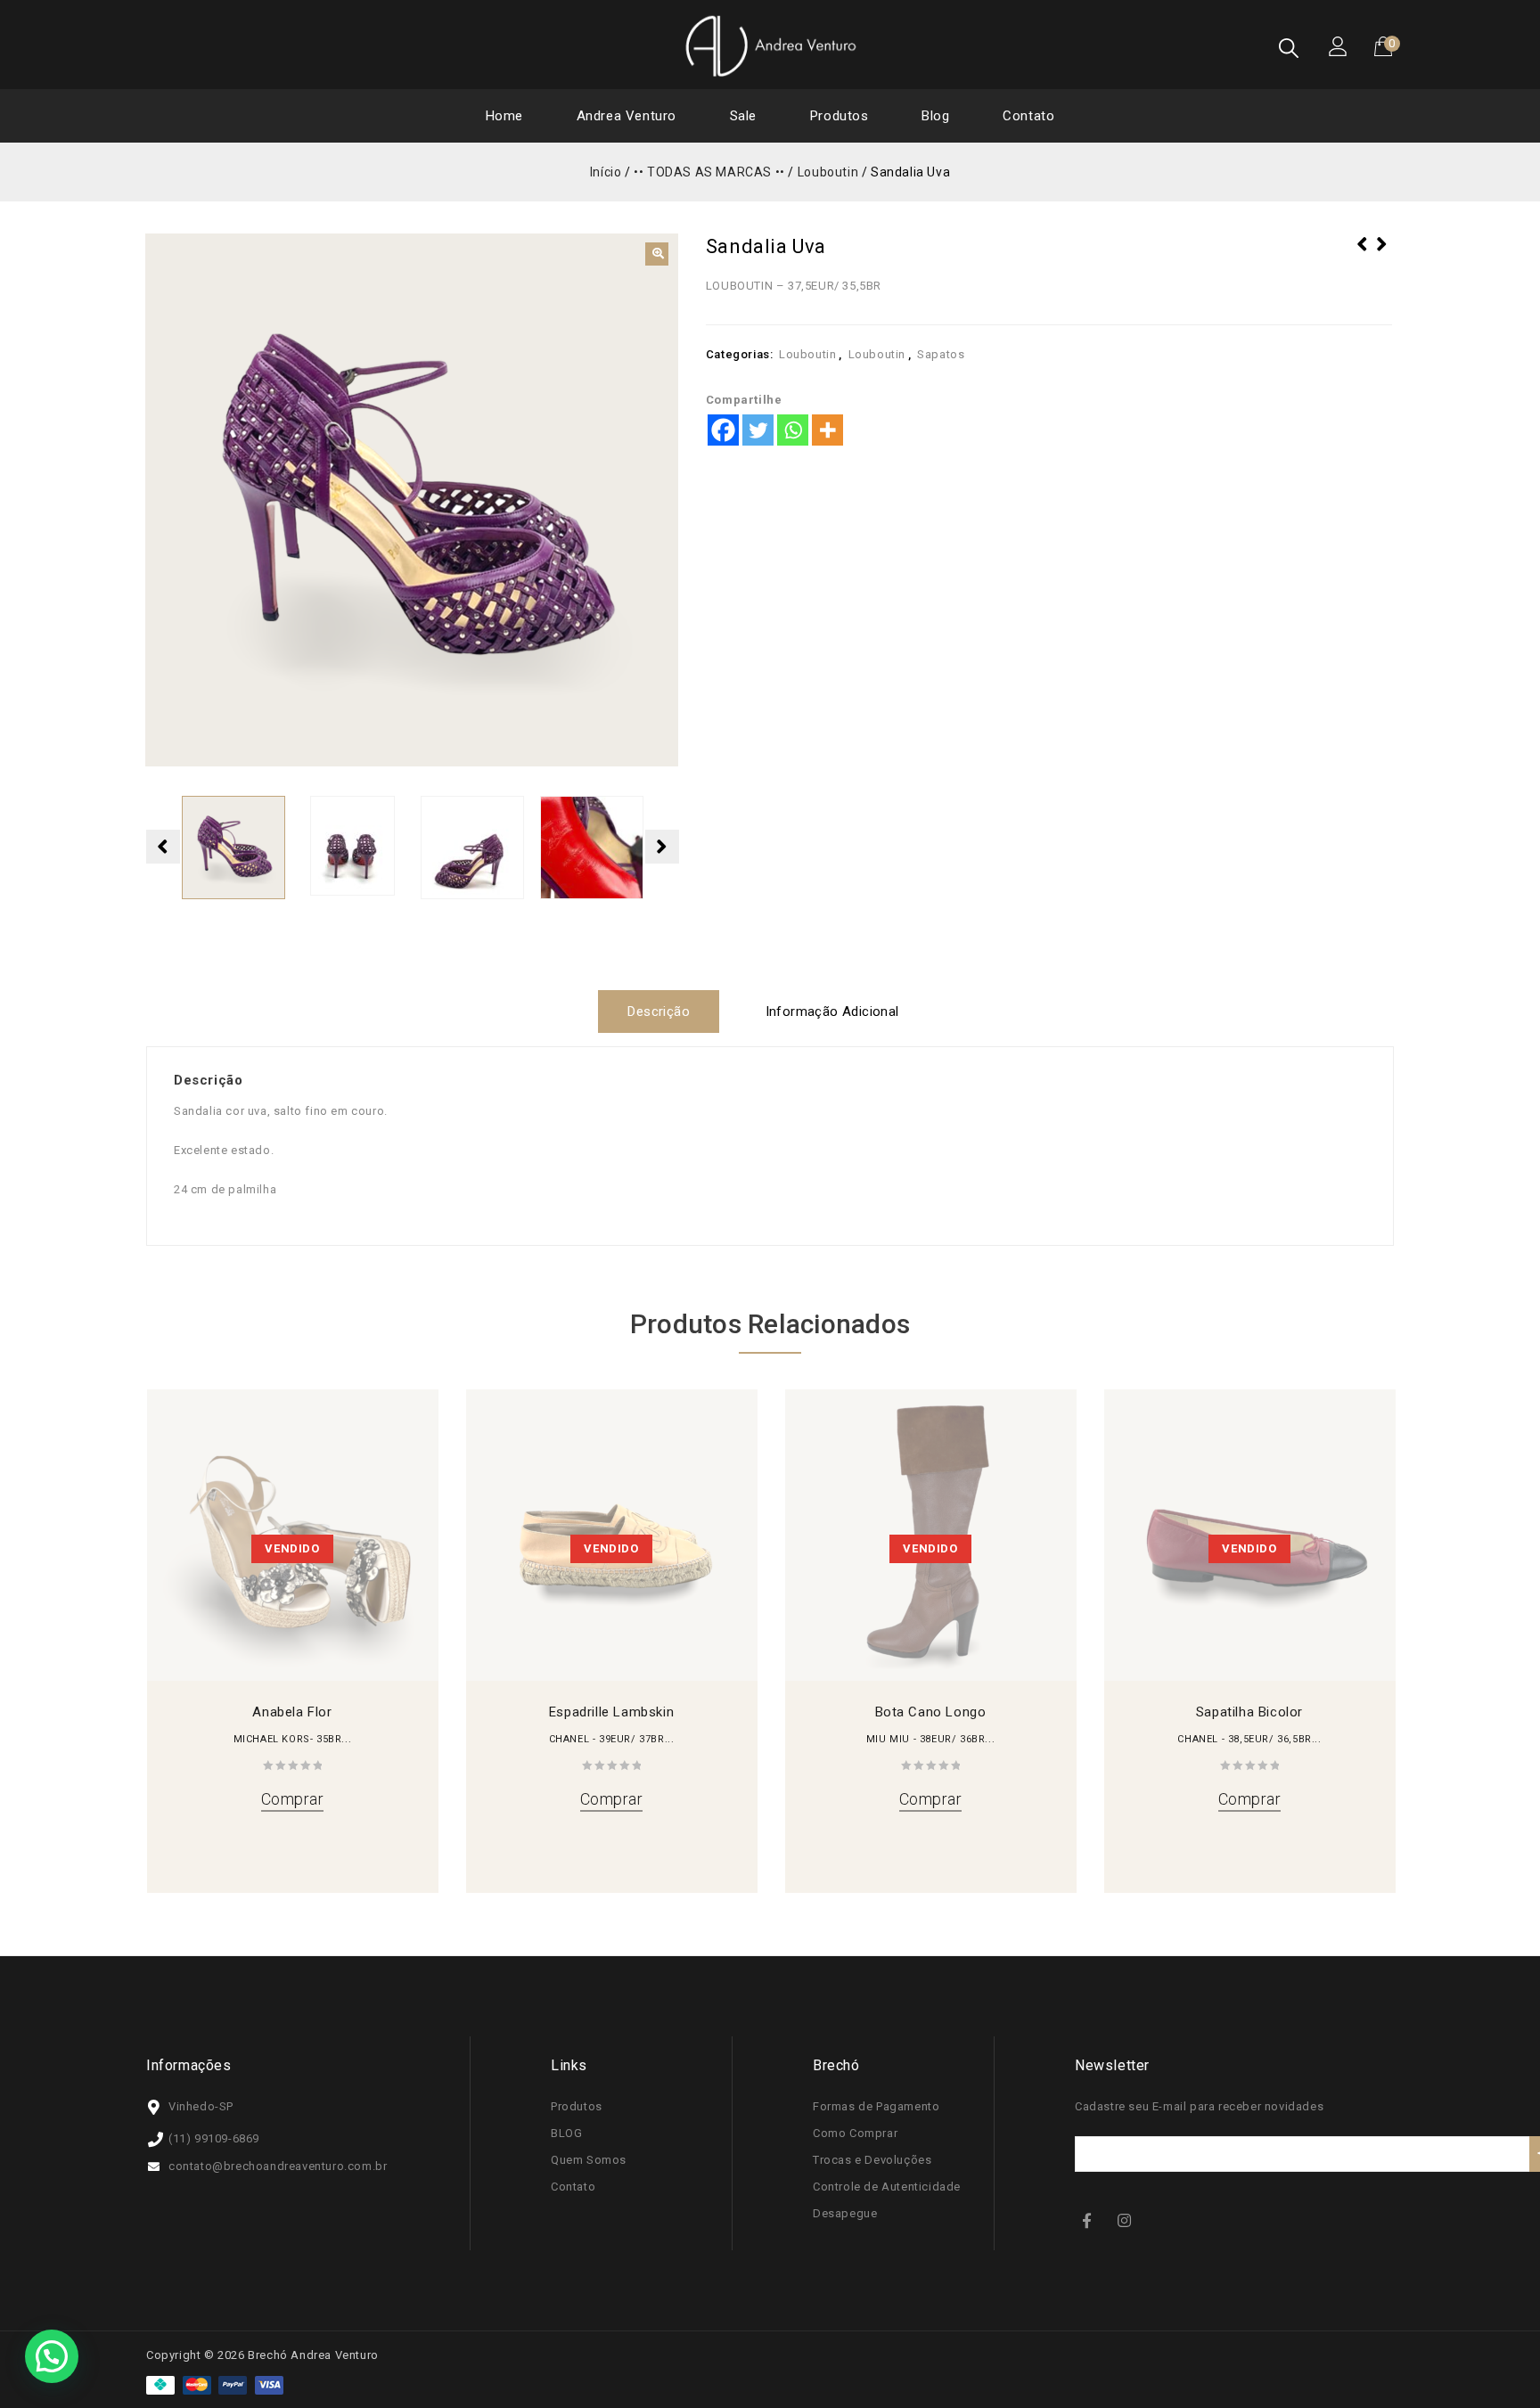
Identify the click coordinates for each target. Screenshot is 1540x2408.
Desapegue (845, 2213)
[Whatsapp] (793, 430)
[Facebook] (723, 430)
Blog (935, 116)
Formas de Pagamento (876, 2106)
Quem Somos (589, 2160)
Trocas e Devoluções (872, 2160)
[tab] (665, 1012)
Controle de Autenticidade (887, 2187)
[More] (827, 430)
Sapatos (941, 354)
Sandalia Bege (1382, 256)
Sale (743, 116)
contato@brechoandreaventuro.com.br (278, 2166)
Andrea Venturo (627, 116)
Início (606, 172)
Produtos (840, 116)
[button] (657, 254)
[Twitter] (758, 430)
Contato (1028, 116)
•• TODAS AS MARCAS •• (709, 172)
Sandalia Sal (1363, 256)
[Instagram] (1126, 2220)
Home (504, 116)
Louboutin (828, 172)
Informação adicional (832, 1012)
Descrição (659, 1012)
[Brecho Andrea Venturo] (770, 45)
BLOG (566, 2133)
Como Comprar (855, 2133)
